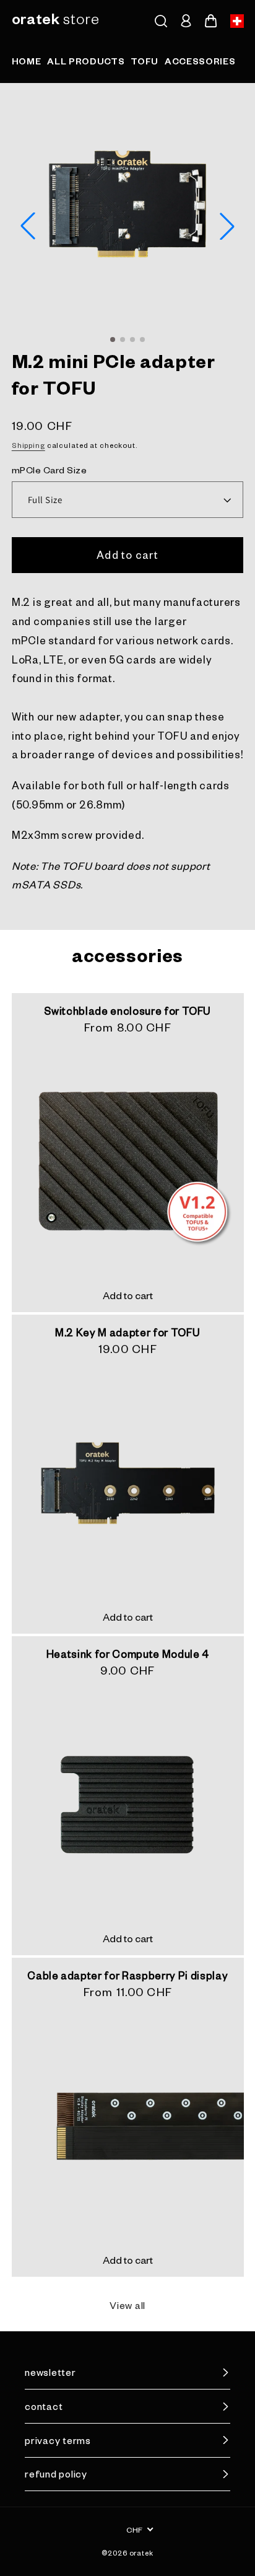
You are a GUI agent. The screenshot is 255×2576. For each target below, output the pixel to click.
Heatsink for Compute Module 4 (127, 1654)
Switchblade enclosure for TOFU (127, 1010)
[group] (27, 64)
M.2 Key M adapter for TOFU (127, 1332)
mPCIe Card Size (50, 470)
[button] (161, 21)
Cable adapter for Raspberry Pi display (127, 1975)
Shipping (28, 445)
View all (127, 2305)
